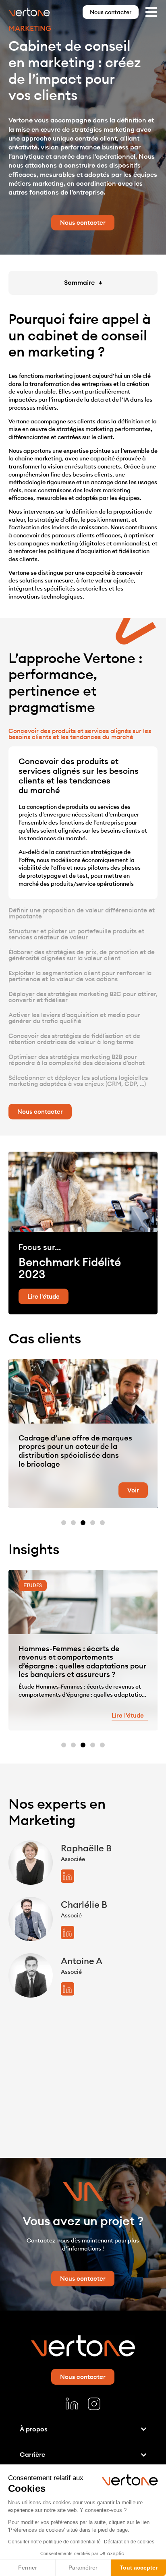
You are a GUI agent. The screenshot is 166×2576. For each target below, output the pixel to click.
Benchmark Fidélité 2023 (70, 1268)
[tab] (83, 734)
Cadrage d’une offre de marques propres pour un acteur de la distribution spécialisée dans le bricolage (75, 1451)
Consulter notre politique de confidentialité (54, 2542)
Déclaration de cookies (129, 2542)
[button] (64, 1523)
